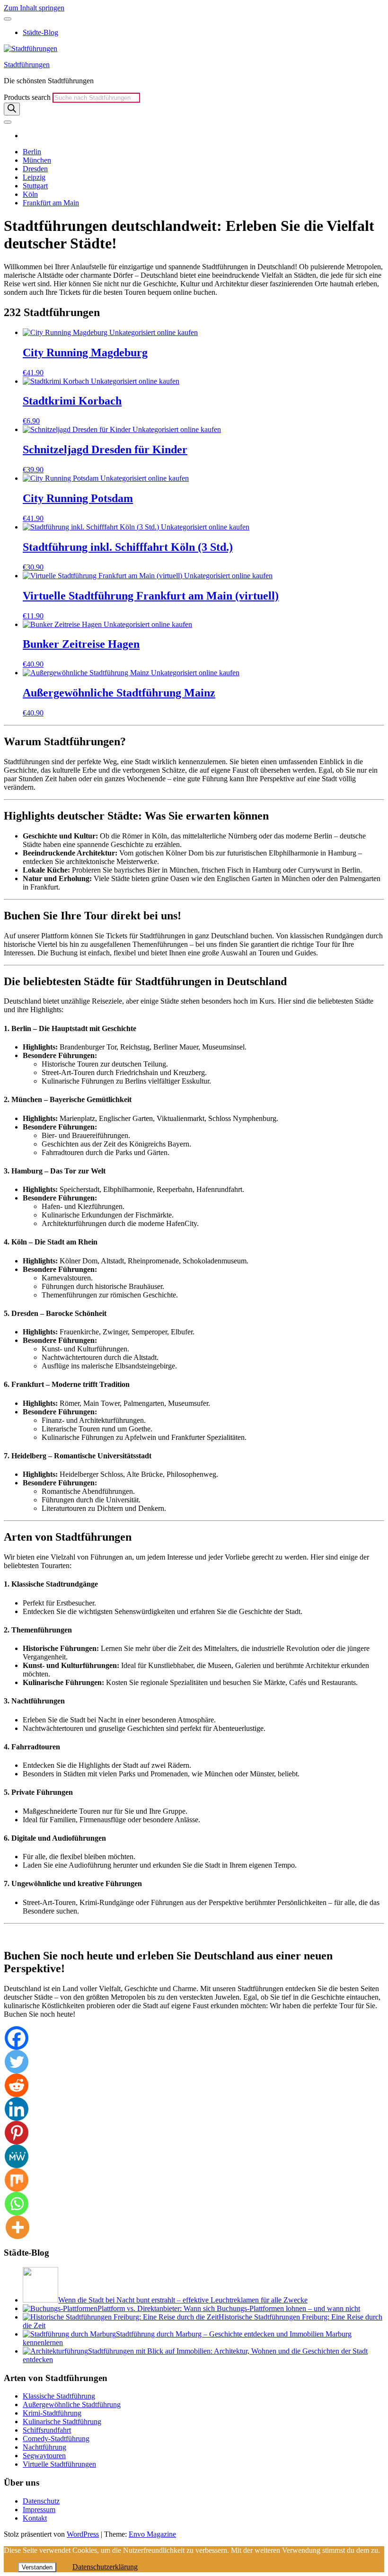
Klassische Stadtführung (59, 2396)
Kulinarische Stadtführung (62, 2422)
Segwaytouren (44, 2456)
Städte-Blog (40, 32)
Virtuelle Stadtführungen (59, 2464)
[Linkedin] (17, 2109)
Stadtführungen (27, 65)
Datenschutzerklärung (105, 2567)
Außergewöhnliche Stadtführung (72, 2404)
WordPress (83, 2534)
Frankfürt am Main (51, 203)
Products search (28, 97)
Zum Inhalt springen (34, 8)
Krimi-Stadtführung (52, 2413)
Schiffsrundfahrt (47, 2430)
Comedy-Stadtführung (56, 2439)
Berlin (32, 152)
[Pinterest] (17, 2133)
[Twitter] (17, 2062)
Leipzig (34, 177)
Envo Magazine (152, 2534)
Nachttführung (44, 2447)
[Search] (12, 109)
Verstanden (37, 2567)
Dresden (35, 169)
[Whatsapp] (17, 2204)
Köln (30, 194)
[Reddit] (17, 2085)
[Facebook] (17, 2038)
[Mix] (17, 2180)
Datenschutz (41, 2501)
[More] (18, 2227)
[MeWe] (17, 2156)
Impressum (39, 2510)
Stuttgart (35, 186)
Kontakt (35, 2518)
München (37, 160)
